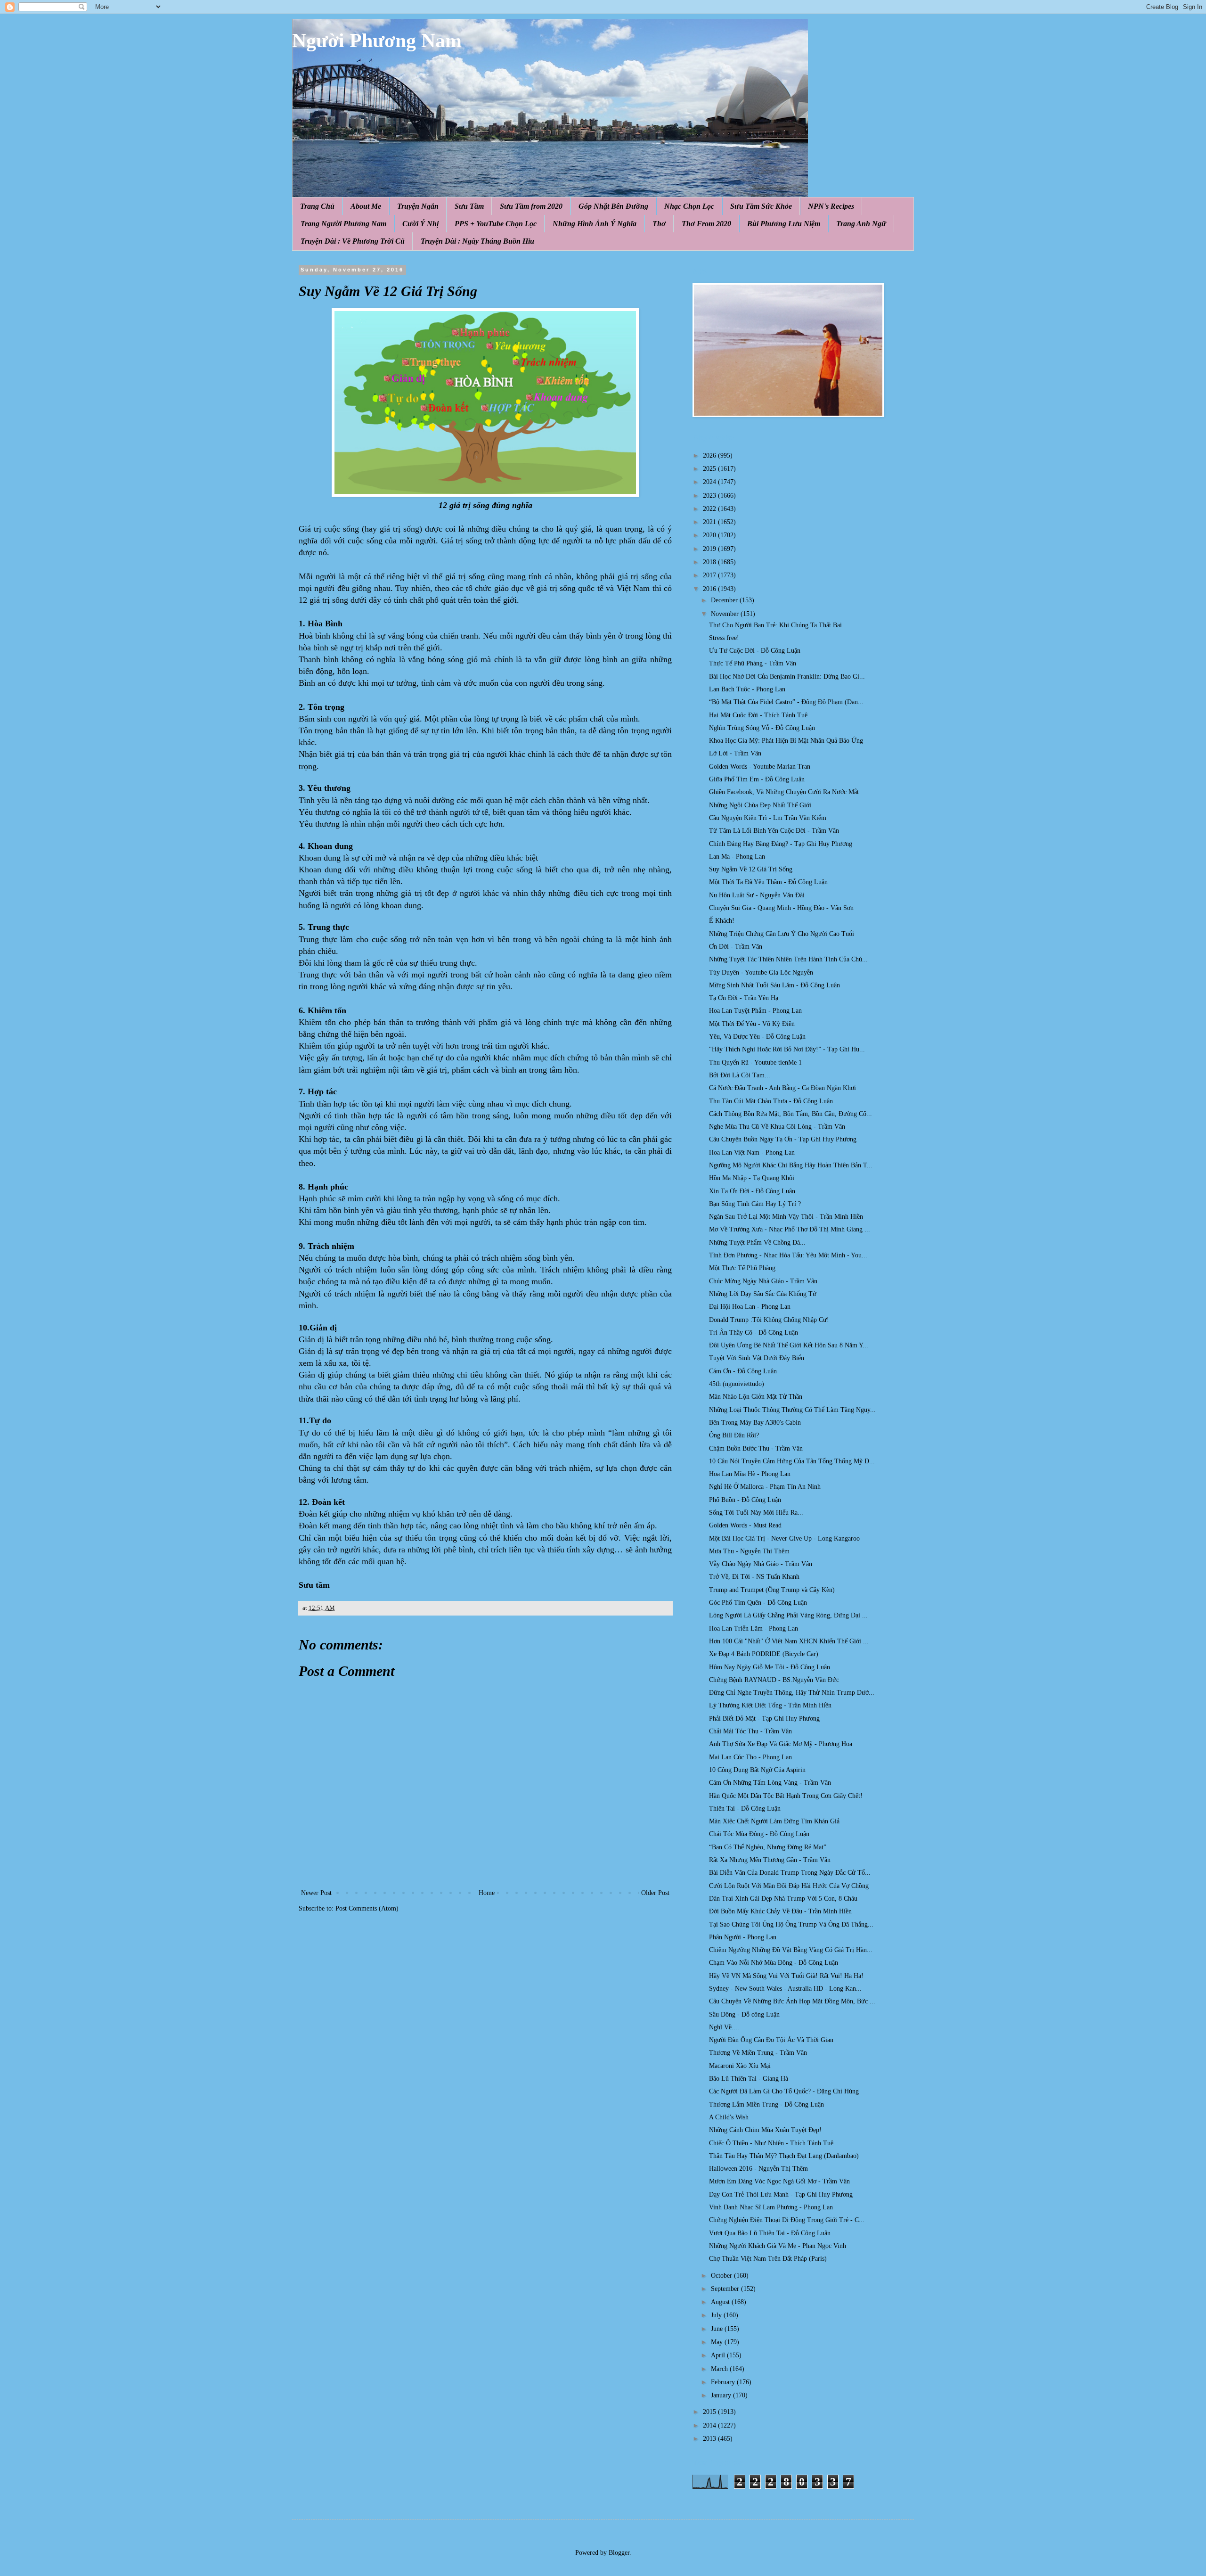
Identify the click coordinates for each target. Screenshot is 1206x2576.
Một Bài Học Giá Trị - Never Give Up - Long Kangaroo (784, 1538)
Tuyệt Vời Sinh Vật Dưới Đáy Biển (757, 1358)
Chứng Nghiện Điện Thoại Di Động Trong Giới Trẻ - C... (787, 2220)
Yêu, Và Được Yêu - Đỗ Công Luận (757, 1037)
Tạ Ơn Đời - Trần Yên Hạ (744, 998)
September (726, 2289)
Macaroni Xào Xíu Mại (740, 2066)
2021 (710, 522)
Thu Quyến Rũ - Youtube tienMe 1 (755, 1062)
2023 (710, 496)
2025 (710, 469)
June (718, 2329)
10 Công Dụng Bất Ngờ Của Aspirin (757, 1770)
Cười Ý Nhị (420, 224)
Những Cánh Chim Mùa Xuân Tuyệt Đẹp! (765, 2130)
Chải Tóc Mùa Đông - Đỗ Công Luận (759, 1834)
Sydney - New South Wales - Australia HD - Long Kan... (785, 1989)
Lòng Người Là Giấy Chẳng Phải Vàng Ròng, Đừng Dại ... (788, 1615)
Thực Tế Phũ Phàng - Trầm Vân (753, 663)
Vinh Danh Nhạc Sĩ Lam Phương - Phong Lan (771, 2207)
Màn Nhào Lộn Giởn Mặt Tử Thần (756, 1397)
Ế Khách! (722, 921)
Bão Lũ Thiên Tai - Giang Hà (749, 2079)
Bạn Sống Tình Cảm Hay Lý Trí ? (755, 1204)
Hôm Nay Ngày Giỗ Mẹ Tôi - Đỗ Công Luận (770, 1667)
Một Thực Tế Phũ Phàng (742, 1268)
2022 (710, 509)
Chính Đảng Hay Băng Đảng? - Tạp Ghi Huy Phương (781, 844)
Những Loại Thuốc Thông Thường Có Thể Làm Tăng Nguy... (792, 1410)
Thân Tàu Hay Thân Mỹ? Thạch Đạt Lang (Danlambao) (784, 2156)
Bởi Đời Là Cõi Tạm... (740, 1075)
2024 (710, 482)
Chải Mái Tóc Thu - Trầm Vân (750, 1731)
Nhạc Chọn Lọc (689, 206)
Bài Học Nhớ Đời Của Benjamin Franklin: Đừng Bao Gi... (787, 677)
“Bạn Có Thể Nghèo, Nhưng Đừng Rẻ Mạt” (768, 1847)
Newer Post (316, 1893)
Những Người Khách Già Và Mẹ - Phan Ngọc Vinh (778, 2246)
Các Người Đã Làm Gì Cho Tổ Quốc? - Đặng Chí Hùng (784, 2091)
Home (487, 1893)
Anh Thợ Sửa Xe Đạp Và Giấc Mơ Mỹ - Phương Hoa (781, 1744)
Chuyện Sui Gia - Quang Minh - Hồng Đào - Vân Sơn (781, 908)
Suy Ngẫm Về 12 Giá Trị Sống (751, 869)
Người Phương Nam (377, 41)
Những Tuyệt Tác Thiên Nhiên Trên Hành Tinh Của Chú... (788, 959)
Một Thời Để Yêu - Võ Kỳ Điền (752, 1024)
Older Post (655, 1893)
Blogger (619, 2553)
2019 (710, 549)
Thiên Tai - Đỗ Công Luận (745, 1809)
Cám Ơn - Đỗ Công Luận (743, 1371)
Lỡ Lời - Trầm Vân (735, 753)
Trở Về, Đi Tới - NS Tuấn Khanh (754, 1577)
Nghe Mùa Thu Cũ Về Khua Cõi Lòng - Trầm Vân (777, 1127)
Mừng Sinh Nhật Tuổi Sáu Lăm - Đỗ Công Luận (774, 985)
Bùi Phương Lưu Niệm (784, 224)
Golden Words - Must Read (745, 1525)
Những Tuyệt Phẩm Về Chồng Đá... (757, 1243)
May (718, 2342)
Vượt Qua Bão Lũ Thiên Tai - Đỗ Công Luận (770, 2233)
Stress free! (724, 638)
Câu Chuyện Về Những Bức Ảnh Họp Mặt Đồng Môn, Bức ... (792, 2001)
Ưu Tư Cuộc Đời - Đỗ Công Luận (755, 651)
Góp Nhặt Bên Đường (613, 206)
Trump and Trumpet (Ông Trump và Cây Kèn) (772, 1590)
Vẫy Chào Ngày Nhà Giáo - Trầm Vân (761, 1564)
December (725, 600)
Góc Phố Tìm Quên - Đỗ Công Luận (758, 1603)
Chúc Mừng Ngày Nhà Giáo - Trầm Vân (763, 1281)
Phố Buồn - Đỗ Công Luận (745, 1500)
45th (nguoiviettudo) (737, 1384)
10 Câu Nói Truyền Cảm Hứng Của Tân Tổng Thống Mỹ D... (792, 1461)
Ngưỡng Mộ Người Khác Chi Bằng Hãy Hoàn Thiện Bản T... (791, 1165)
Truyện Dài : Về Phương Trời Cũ (353, 241)
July (717, 2315)
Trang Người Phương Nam (343, 224)
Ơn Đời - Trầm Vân (736, 947)
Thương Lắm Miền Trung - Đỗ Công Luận (766, 2104)
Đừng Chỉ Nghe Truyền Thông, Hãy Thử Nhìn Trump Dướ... (792, 1693)
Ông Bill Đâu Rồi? (734, 1435)
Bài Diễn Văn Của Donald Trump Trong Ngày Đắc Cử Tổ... (790, 1873)
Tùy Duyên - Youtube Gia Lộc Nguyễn (761, 972)
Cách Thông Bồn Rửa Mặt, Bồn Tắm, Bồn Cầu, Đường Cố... (790, 1114)
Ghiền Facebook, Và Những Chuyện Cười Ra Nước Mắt (784, 792)
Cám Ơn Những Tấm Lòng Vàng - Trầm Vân (770, 1783)
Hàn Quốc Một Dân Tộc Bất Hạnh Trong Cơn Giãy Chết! (786, 1796)
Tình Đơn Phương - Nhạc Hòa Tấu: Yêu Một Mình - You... (788, 1255)
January (722, 2395)
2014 (710, 2425)
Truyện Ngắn (418, 206)
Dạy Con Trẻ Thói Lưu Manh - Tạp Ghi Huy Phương (781, 2195)
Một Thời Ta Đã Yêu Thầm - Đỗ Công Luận (768, 882)
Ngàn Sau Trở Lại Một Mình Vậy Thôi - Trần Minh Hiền (786, 1217)
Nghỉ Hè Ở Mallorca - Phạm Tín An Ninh (765, 1487)
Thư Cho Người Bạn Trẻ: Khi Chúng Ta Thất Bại (775, 625)
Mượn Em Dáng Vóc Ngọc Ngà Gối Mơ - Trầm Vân (779, 2181)
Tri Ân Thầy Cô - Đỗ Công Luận (754, 1333)
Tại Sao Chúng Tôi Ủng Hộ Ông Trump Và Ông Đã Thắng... (791, 1924)
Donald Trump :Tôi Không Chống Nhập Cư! (769, 1320)
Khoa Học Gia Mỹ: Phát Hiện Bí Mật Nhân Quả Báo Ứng (786, 741)
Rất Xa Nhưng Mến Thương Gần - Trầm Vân (770, 1860)
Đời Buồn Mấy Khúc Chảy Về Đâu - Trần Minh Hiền (780, 1911)
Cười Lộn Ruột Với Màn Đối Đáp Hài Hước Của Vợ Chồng (789, 1886)
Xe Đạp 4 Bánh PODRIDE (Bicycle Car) (764, 1654)
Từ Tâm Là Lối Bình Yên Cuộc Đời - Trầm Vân (774, 831)
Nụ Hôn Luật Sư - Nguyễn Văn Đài (757, 895)
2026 (710, 455)
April (719, 2355)
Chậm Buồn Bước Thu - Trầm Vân (756, 1448)
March (720, 2369)
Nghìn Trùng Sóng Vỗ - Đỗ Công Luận (762, 728)
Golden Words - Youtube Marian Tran (760, 767)
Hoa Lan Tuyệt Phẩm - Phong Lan (755, 1011)
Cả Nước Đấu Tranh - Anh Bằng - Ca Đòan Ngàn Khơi (782, 1088)
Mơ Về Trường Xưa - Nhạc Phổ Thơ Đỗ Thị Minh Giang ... (790, 1229)
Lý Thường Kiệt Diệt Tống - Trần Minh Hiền (770, 1705)
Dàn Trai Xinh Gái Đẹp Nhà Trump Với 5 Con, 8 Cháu (783, 1899)
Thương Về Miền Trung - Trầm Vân (758, 2053)
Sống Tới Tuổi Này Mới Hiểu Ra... (756, 1513)
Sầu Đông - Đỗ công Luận (744, 2014)
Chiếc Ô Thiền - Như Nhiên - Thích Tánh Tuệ (771, 2143)
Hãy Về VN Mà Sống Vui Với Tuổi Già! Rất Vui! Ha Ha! (786, 1976)
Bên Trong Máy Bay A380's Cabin (755, 1423)
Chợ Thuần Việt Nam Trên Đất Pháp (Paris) (768, 2259)
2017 (710, 575)
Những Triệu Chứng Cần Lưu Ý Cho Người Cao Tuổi (782, 934)
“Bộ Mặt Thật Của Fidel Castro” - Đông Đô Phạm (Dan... (786, 702)
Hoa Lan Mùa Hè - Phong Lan (750, 1474)
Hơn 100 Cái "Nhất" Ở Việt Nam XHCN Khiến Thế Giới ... (789, 1641)
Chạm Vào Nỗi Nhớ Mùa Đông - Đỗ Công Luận (774, 1963)
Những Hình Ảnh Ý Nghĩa (595, 224)
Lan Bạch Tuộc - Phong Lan (747, 689)
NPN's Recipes (831, 206)
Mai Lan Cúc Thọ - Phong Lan (750, 1757)
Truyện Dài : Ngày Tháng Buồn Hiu (477, 241)
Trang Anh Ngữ (861, 224)
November (726, 614)
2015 (710, 2412)
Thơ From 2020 (706, 224)
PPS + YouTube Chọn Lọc (496, 224)
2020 (710, 535)
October (722, 2276)
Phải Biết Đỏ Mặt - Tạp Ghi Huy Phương (764, 1719)
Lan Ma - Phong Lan (737, 857)
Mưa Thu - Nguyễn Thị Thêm (749, 1551)
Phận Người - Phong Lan (743, 1937)
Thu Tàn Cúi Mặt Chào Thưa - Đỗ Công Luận (771, 1101)
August (721, 2302)
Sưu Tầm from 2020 (531, 206)
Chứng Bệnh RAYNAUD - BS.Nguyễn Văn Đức (774, 1680)
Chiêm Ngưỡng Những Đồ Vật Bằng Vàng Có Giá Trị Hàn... (791, 1950)
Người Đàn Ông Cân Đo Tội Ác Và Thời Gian (771, 2040)
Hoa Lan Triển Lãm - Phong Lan (754, 1628)
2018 (710, 562)
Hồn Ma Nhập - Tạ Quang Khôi (752, 1178)
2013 (710, 2439)
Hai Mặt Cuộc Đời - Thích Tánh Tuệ (758, 715)
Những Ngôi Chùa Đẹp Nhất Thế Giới (760, 805)
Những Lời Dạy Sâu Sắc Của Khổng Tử (763, 1294)
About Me (366, 206)
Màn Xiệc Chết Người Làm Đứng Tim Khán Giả (774, 1821)
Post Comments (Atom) (367, 1908)
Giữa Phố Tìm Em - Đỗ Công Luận (757, 779)
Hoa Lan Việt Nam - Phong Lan (752, 1153)
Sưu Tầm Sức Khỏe (761, 206)
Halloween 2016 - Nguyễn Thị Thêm (758, 2169)
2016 (710, 589)
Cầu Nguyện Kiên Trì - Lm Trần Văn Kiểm (768, 818)
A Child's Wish (729, 2117)
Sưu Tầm (469, 206)
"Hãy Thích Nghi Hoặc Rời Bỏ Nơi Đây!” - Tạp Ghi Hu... (787, 1049)
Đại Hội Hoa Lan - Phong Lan (750, 1307)
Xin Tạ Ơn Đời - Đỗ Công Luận (752, 1191)
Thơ (659, 224)
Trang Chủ (317, 206)
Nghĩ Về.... (724, 2027)
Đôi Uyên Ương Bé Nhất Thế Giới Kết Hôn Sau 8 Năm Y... (789, 1345)
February (724, 2382)
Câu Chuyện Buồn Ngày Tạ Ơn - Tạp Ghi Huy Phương (783, 1139)
